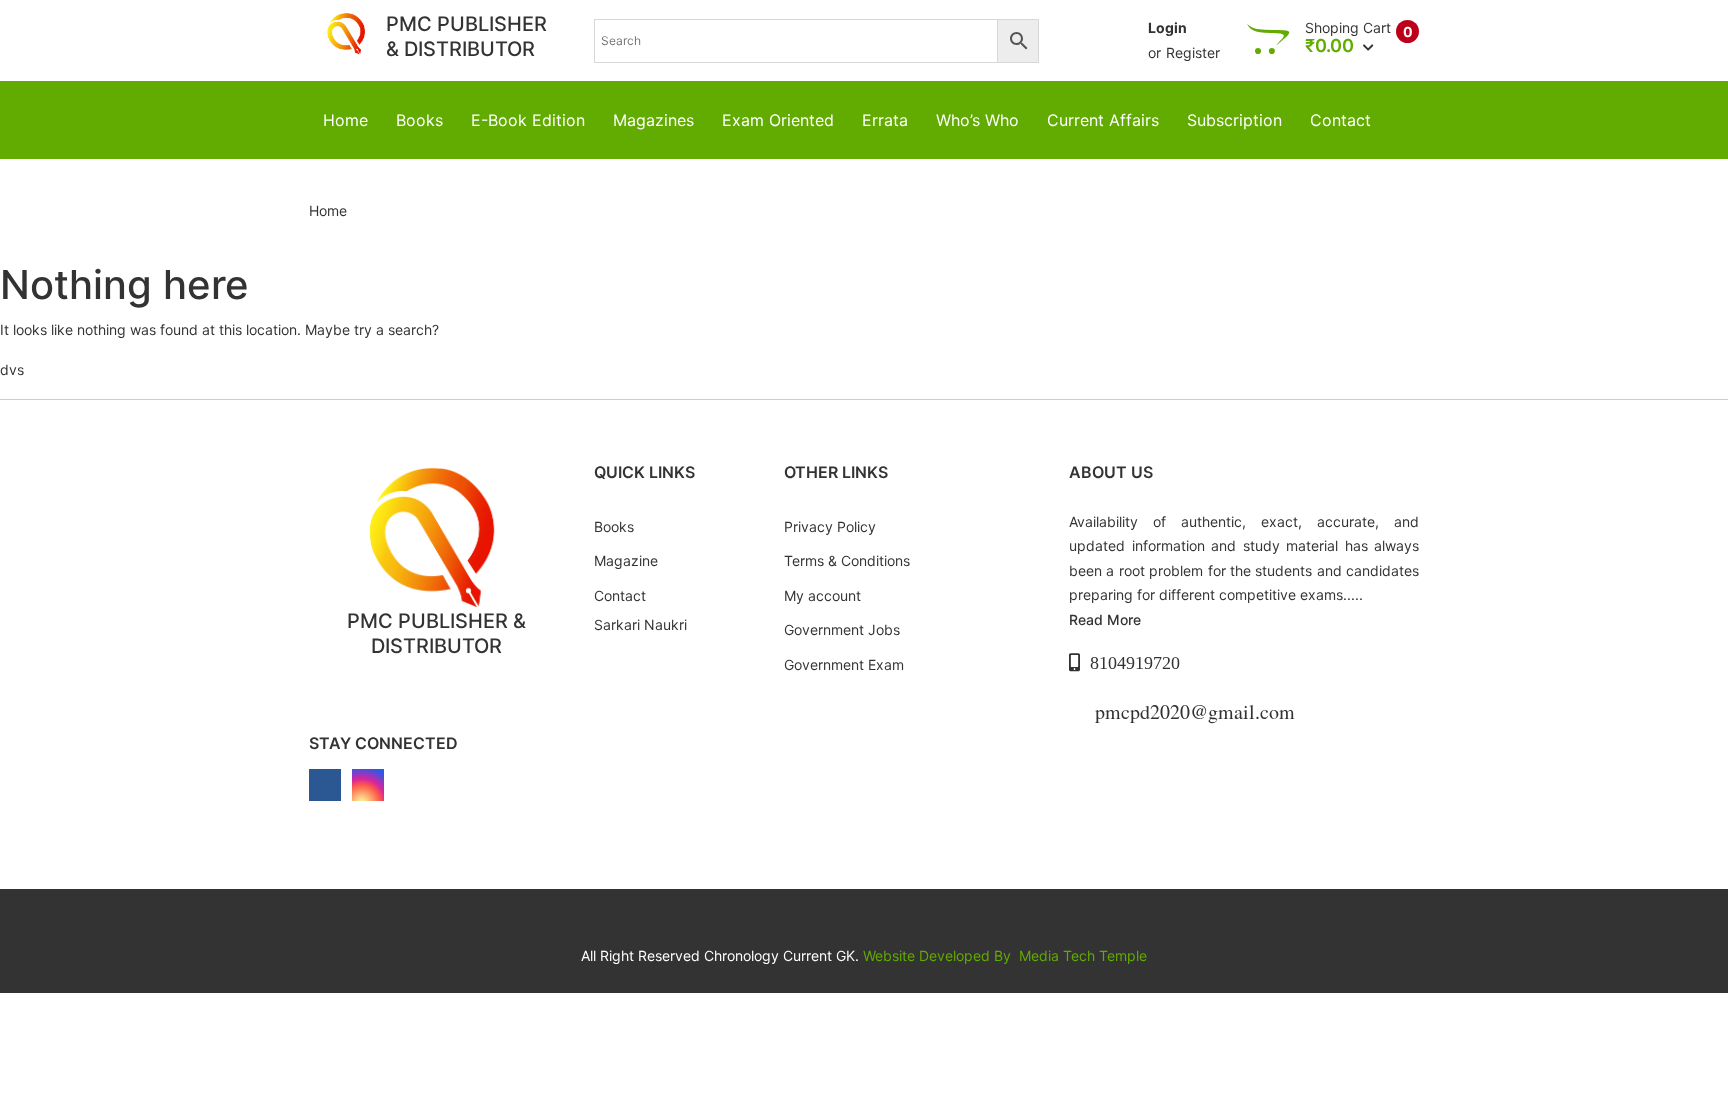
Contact (1340, 120)
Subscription (1234, 120)
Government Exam (844, 664)
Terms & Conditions (847, 560)
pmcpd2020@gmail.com (1195, 711)
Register (1193, 52)
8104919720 (1135, 663)
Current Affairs (1103, 120)
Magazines (653, 120)
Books (419, 120)
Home (345, 120)
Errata (885, 120)
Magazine (626, 560)
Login (1167, 27)
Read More (1105, 619)
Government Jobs (842, 629)
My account (822, 595)
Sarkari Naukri (640, 624)
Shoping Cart (1348, 28)
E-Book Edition (528, 120)
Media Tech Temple (1083, 955)
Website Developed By (939, 955)
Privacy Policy (830, 526)
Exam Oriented (778, 120)
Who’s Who (977, 120)
